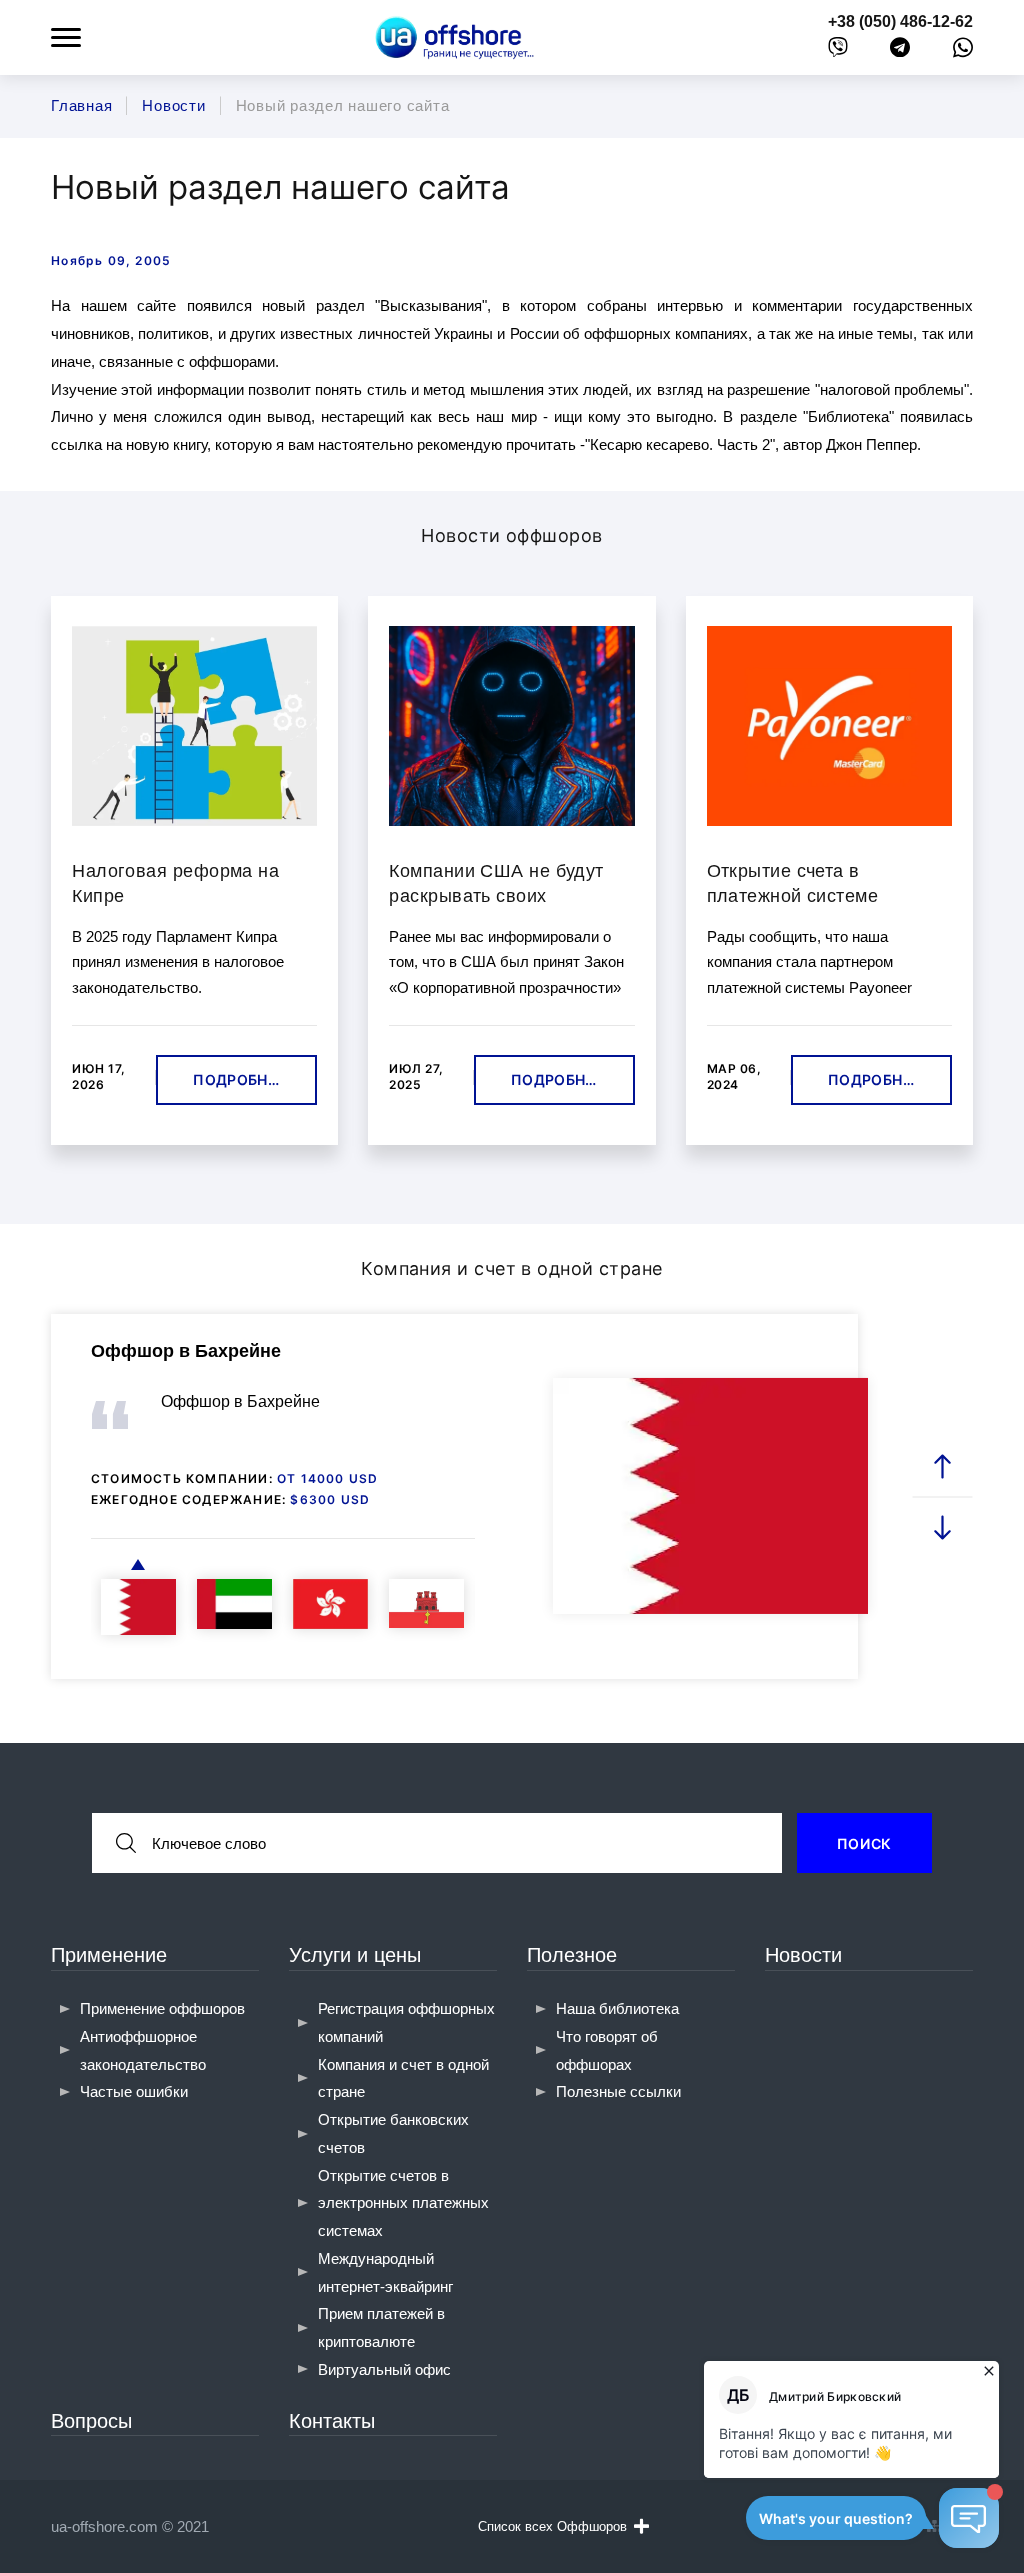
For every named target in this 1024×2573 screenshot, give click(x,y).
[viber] (838, 51)
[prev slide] (942, 1466)
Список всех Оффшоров (552, 2526)
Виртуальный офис (384, 2369)
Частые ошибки (134, 2091)
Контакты (332, 2421)
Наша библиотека (617, 2008)
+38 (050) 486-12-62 (900, 21)
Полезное (572, 1955)
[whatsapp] (963, 52)
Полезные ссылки (618, 2091)
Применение (109, 1955)
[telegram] (900, 51)
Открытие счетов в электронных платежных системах (403, 2203)
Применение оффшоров (162, 2008)
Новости (803, 1955)
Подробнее (239, 1079)
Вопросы (91, 2421)
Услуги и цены (355, 1955)
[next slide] (942, 1526)
